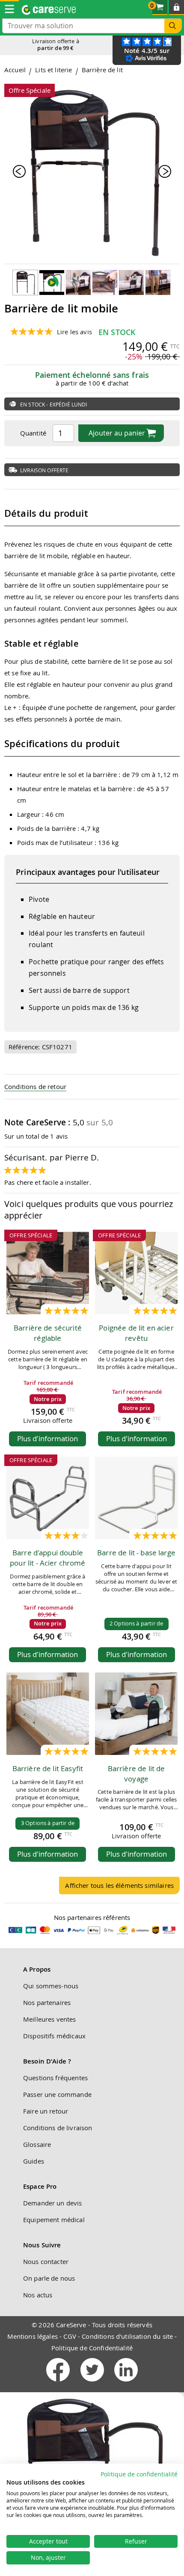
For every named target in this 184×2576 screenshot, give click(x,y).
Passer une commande (57, 2094)
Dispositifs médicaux (54, 2036)
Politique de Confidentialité (92, 2348)
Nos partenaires (47, 2002)
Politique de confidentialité (139, 2474)
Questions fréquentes (55, 2078)
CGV (70, 2336)
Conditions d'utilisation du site (127, 2336)
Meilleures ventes (50, 2019)
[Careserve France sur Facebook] (59, 2383)
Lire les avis (74, 332)
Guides (34, 2161)
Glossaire (37, 2144)
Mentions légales (33, 2336)
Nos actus (38, 2295)
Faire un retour (46, 2111)
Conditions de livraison (58, 2128)
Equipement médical (54, 2220)
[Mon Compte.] (177, 7)
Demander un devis (53, 2203)
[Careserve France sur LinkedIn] (126, 2383)
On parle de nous (49, 2278)
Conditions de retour (35, 1086)
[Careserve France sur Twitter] (93, 2383)
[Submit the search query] (173, 26)
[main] (92, 983)
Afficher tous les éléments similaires (119, 1885)
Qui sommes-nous (51, 1986)
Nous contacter (46, 2261)
